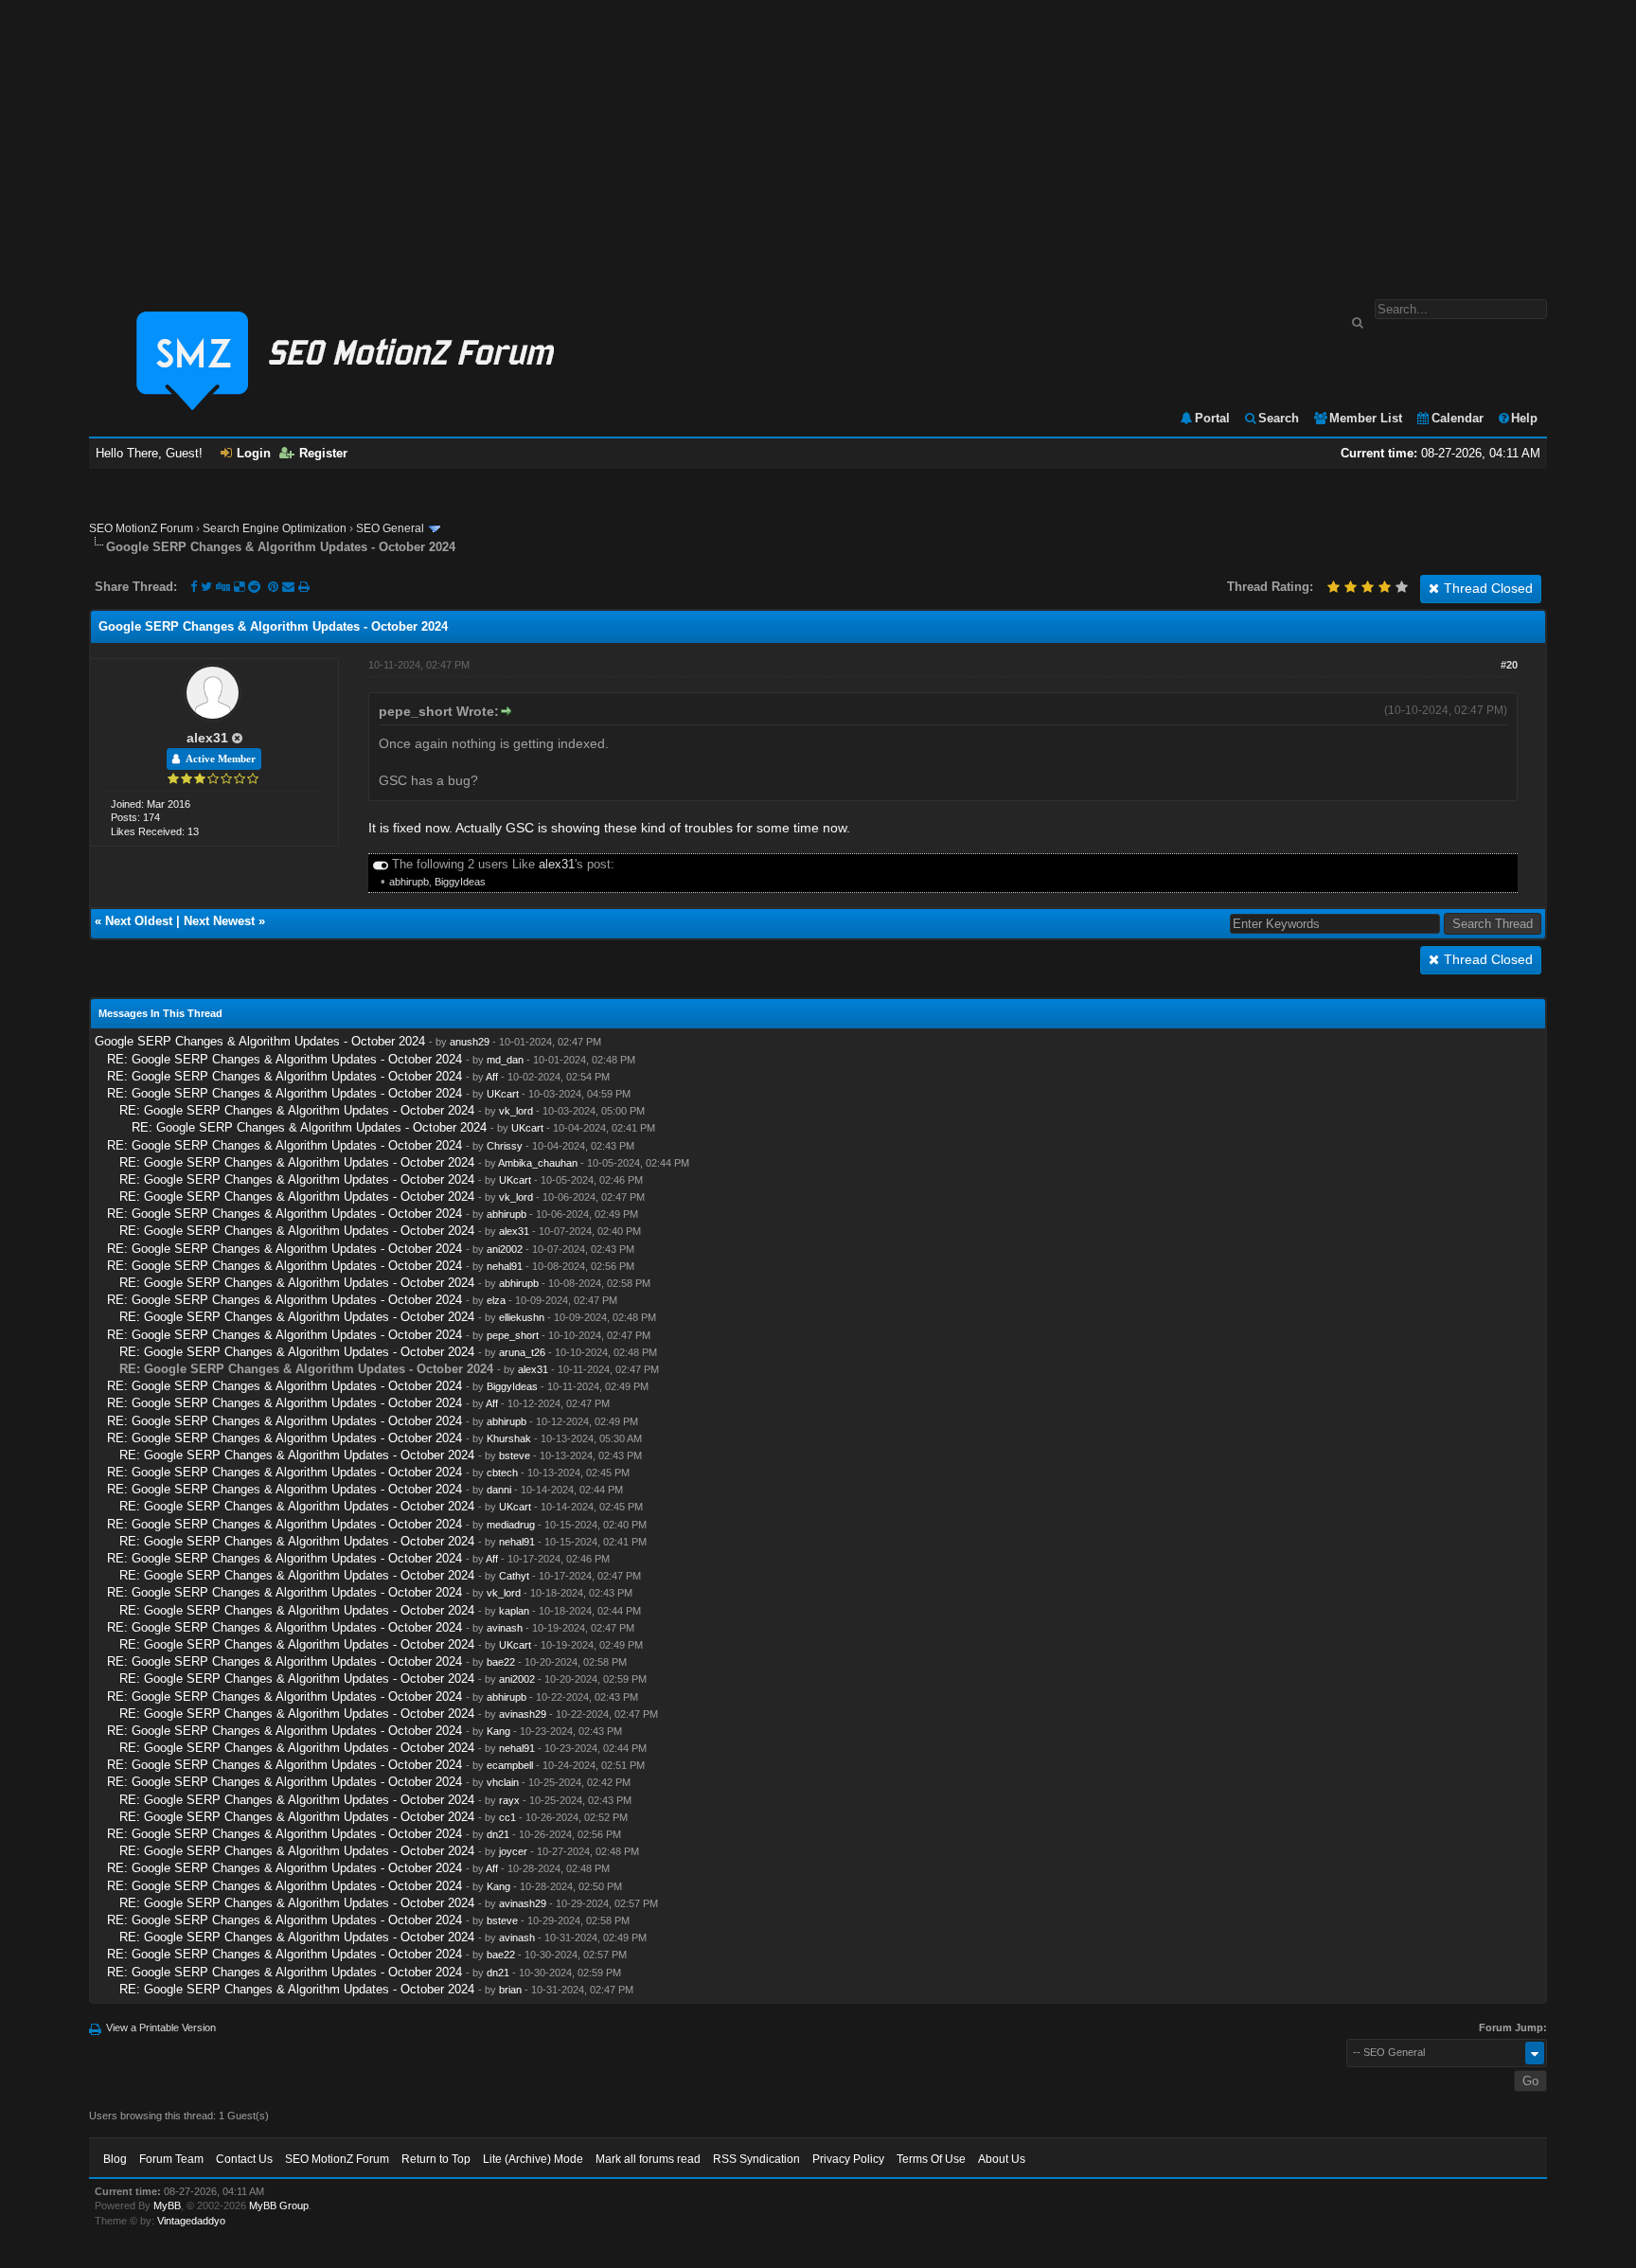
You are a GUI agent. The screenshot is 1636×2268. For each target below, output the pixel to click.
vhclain (503, 1782)
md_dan (505, 1060)
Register (323, 453)
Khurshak (509, 1438)
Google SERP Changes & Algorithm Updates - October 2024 (260, 1041)
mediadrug (511, 1525)
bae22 (501, 1662)
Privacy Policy (848, 2159)
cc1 (507, 1817)
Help (1524, 418)
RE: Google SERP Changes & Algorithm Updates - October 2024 (285, 1059)
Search (1279, 418)
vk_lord (516, 1111)
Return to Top (436, 2159)
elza (496, 1300)
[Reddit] (254, 587)
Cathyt (514, 1576)
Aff (492, 1077)
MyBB (167, 2205)
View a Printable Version (161, 2027)
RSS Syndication (756, 2159)
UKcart (503, 1094)
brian (510, 1990)
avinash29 (523, 1714)
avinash (505, 1628)
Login (254, 453)
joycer (513, 1851)
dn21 (498, 1834)
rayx (509, 1800)
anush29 (470, 1042)
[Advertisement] (818, 140)
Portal (1212, 418)
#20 (1509, 665)
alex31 (207, 738)
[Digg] (223, 587)
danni (499, 1490)
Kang (498, 1731)
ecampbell (510, 1765)
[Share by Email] (290, 587)
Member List (1366, 418)
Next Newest (219, 921)
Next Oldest (139, 921)
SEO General (390, 528)
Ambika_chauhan (538, 1163)
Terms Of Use (931, 2159)
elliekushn (522, 1317)
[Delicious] (239, 587)
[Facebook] (194, 587)
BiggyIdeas (460, 882)
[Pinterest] (275, 587)
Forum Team (171, 2159)
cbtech (502, 1473)
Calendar (1458, 418)
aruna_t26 (522, 1352)
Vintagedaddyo (191, 2221)
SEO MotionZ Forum (141, 528)
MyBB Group (279, 2205)
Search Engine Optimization (275, 528)
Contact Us (244, 2159)
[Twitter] (206, 587)
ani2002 (505, 1249)
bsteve (515, 1455)
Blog (115, 2159)
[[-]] (381, 864)
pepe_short (513, 1335)
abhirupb (409, 882)
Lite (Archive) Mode (533, 2159)
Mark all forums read (648, 2159)
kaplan (514, 1611)
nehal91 (505, 1266)
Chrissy (505, 1146)
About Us (1002, 2159)
